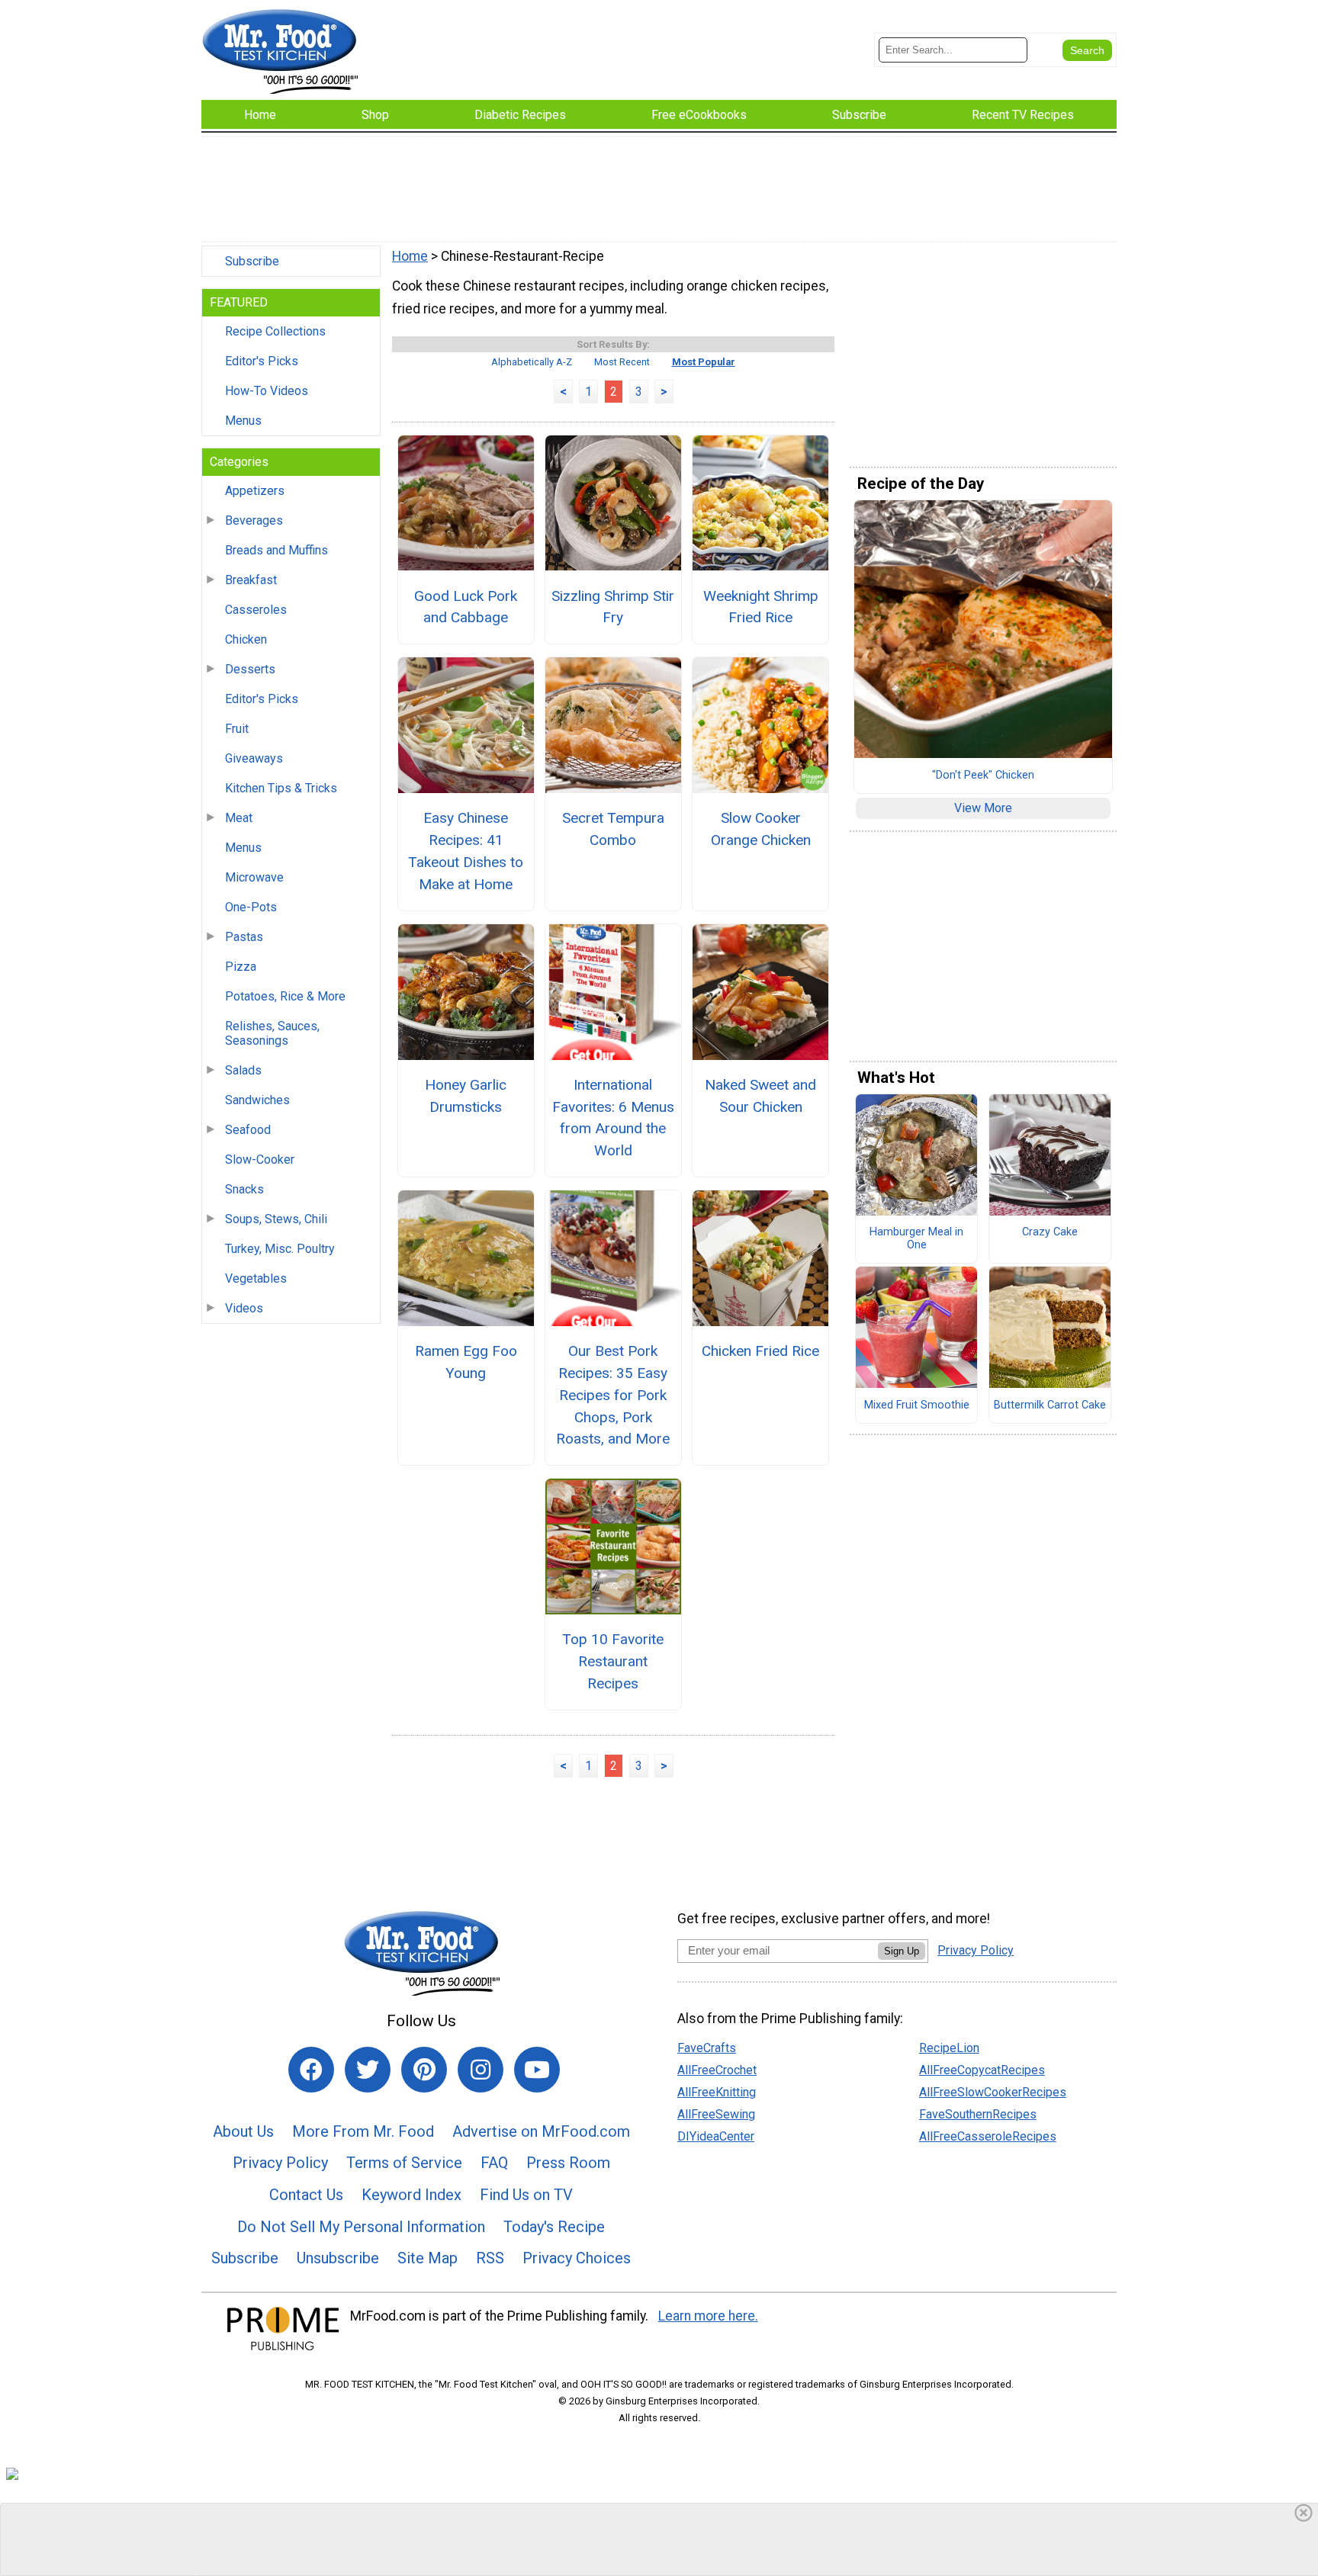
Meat (239, 818)
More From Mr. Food (363, 2131)
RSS (490, 2258)
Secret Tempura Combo (613, 829)
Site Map (428, 2258)
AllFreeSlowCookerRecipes (993, 2092)
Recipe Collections (275, 331)
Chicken (246, 639)
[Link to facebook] (311, 2070)
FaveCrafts (707, 2048)
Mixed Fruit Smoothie (917, 1405)
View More (983, 808)
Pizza (241, 967)
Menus (243, 421)
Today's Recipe (554, 2227)
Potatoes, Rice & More (285, 996)
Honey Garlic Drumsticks (466, 1096)
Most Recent (622, 362)
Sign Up (902, 1951)
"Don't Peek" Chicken (983, 776)
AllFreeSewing (716, 2114)
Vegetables (256, 1278)
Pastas (244, 937)
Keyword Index (411, 2195)
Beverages (254, 520)
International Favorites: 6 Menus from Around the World (613, 1118)
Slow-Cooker (260, 1160)
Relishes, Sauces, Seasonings (272, 1033)
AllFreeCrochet (717, 2070)
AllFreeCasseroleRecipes (988, 2136)
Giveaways (254, 758)
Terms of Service (404, 2163)
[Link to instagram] (481, 2070)
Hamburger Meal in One (916, 1239)
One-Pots (251, 907)
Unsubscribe (338, 2258)
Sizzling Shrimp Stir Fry (613, 607)
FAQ (494, 2163)
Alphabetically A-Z (532, 362)
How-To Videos (267, 391)
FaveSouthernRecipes (978, 2114)
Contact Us (306, 2195)
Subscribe (252, 261)
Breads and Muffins (276, 550)
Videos (244, 1308)
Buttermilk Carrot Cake (1050, 1405)
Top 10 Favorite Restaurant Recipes (613, 1661)
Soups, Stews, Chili (276, 1219)
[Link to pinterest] (424, 2070)
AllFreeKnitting (717, 2092)
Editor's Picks (262, 361)
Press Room (568, 2163)
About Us (243, 2131)
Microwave (254, 877)
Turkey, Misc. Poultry (280, 1249)
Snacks (244, 1189)
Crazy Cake (1050, 1232)
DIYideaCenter (716, 2136)
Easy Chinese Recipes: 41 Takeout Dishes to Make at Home (466, 851)
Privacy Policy (280, 2163)
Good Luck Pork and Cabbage (466, 607)
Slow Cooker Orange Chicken (761, 829)
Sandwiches (257, 1100)
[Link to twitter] (368, 2070)
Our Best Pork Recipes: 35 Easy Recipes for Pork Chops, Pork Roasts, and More (613, 1395)
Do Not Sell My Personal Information (361, 2227)
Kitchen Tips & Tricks (281, 788)
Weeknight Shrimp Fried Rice (761, 607)
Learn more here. (708, 2316)
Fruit (237, 729)
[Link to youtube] (537, 2070)
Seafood (248, 1130)
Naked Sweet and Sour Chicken (760, 1096)
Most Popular (704, 362)
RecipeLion (949, 2048)
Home (410, 256)
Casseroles (256, 610)
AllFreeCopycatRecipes (982, 2070)
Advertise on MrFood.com (541, 2131)
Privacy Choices (577, 2258)
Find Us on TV (526, 2195)
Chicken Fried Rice (760, 1351)
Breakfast (251, 580)
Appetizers (255, 491)
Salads (243, 1070)
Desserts (250, 669)
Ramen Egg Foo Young (466, 1362)
